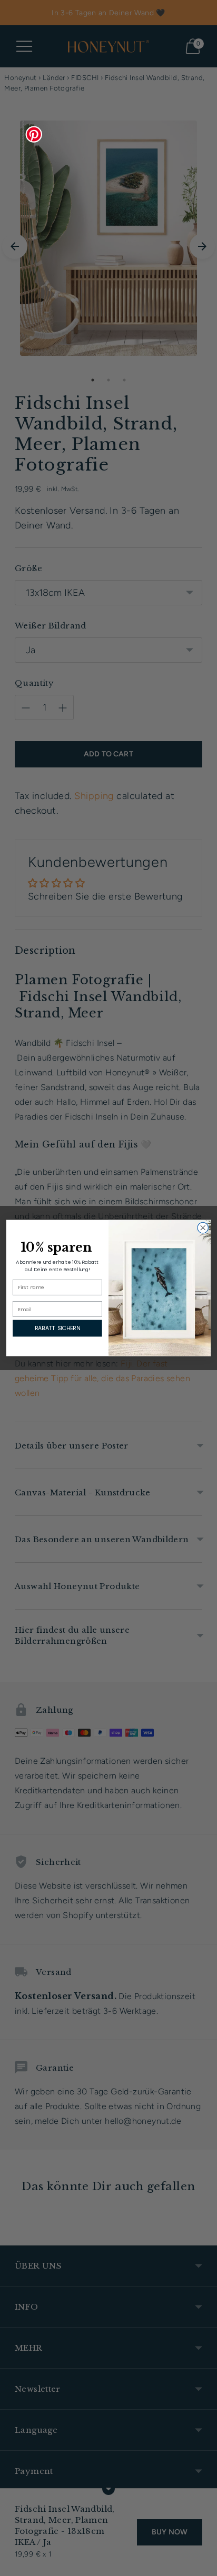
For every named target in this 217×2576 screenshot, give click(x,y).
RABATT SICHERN (57, 1328)
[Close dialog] (203, 1228)
